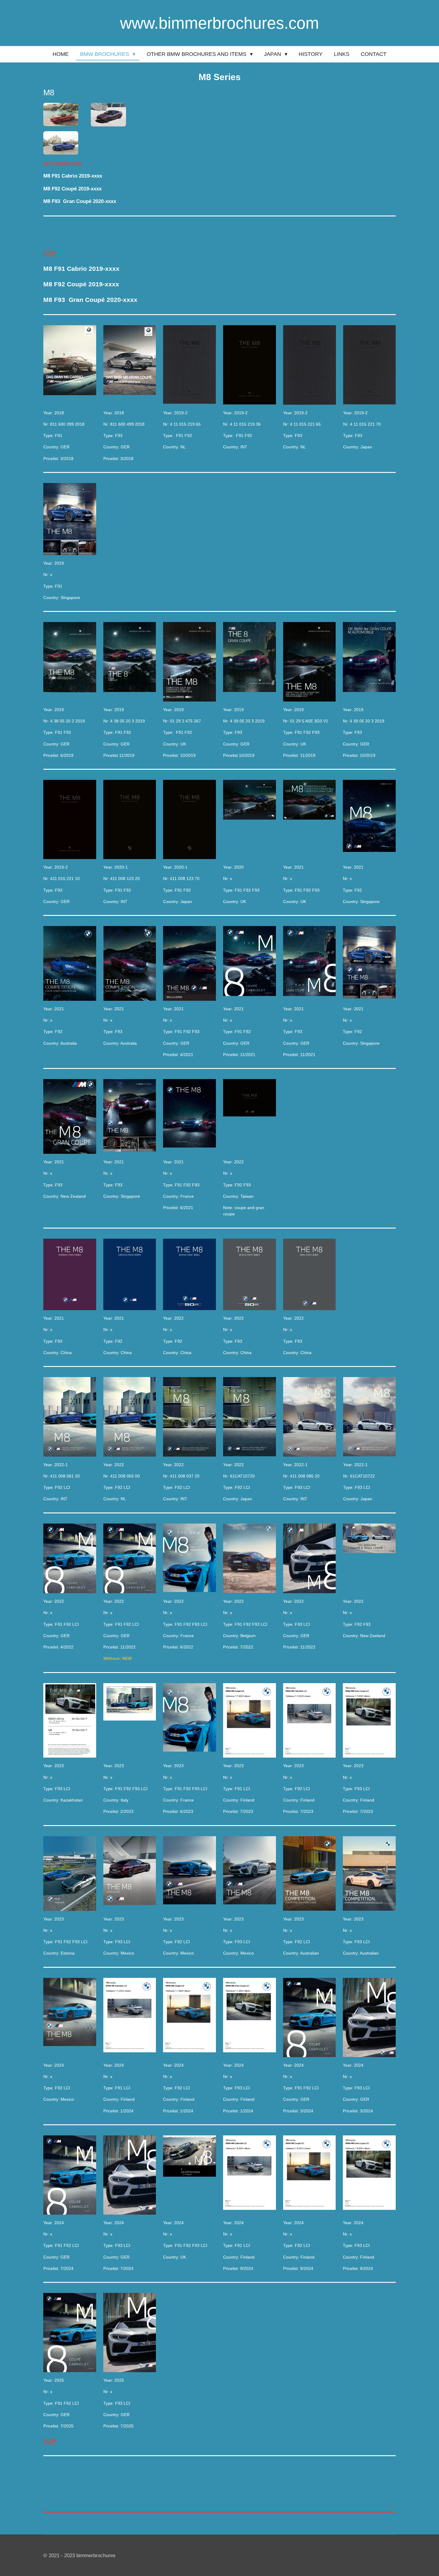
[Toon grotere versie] (61, 114)
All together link (62, 163)
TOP (50, 253)
